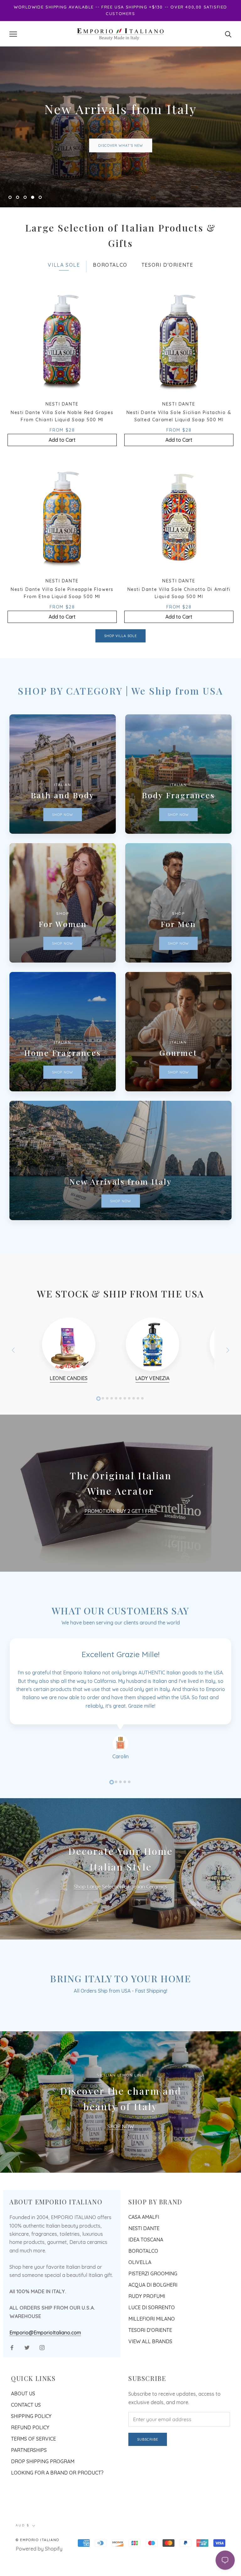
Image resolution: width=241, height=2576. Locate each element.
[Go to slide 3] (120, 1810)
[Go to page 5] (116, 1426)
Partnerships (29, 2478)
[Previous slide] (13, 1378)
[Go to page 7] (125, 1426)
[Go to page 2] (103, 1426)
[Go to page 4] (112, 1426)
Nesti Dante (144, 2257)
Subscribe (148, 2468)
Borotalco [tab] (110, 293)
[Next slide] (228, 1378)
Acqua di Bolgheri (153, 2313)
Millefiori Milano (152, 2347)
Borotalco (143, 2279)
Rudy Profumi (147, 2324)
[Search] (228, 34)
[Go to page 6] (120, 1426)
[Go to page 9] (134, 1426)
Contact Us (26, 2433)
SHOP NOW (121, 2155)
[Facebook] (12, 2375)
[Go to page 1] (99, 1427)
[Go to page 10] (138, 1426)
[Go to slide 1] (112, 1810)
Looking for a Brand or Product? (57, 2501)
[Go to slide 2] (116, 1810)
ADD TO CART (120, 160)
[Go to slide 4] (125, 1810)
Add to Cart (62, 468)
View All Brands (150, 2370)
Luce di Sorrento (152, 2336)
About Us (23, 2422)
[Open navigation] (13, 34)
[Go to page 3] (107, 1426)
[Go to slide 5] (129, 1810)
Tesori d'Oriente (150, 2358)
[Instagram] (42, 2375)
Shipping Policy (31, 2444)
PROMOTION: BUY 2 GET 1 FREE (121, 1539)
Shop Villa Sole (120, 664)
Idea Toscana (146, 2268)
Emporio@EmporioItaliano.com (45, 2360)
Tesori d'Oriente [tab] (167, 293)
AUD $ (23, 2554)
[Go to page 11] (142, 1426)
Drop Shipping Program (43, 2490)
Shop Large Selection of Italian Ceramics (120, 1915)
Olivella (140, 2290)
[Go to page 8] (129, 1426)
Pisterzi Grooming (153, 2302)
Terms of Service (33, 2467)
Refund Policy (30, 2456)
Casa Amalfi (144, 2245)
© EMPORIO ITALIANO (37, 2568)
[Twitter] (27, 2375)
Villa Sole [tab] (64, 293)
